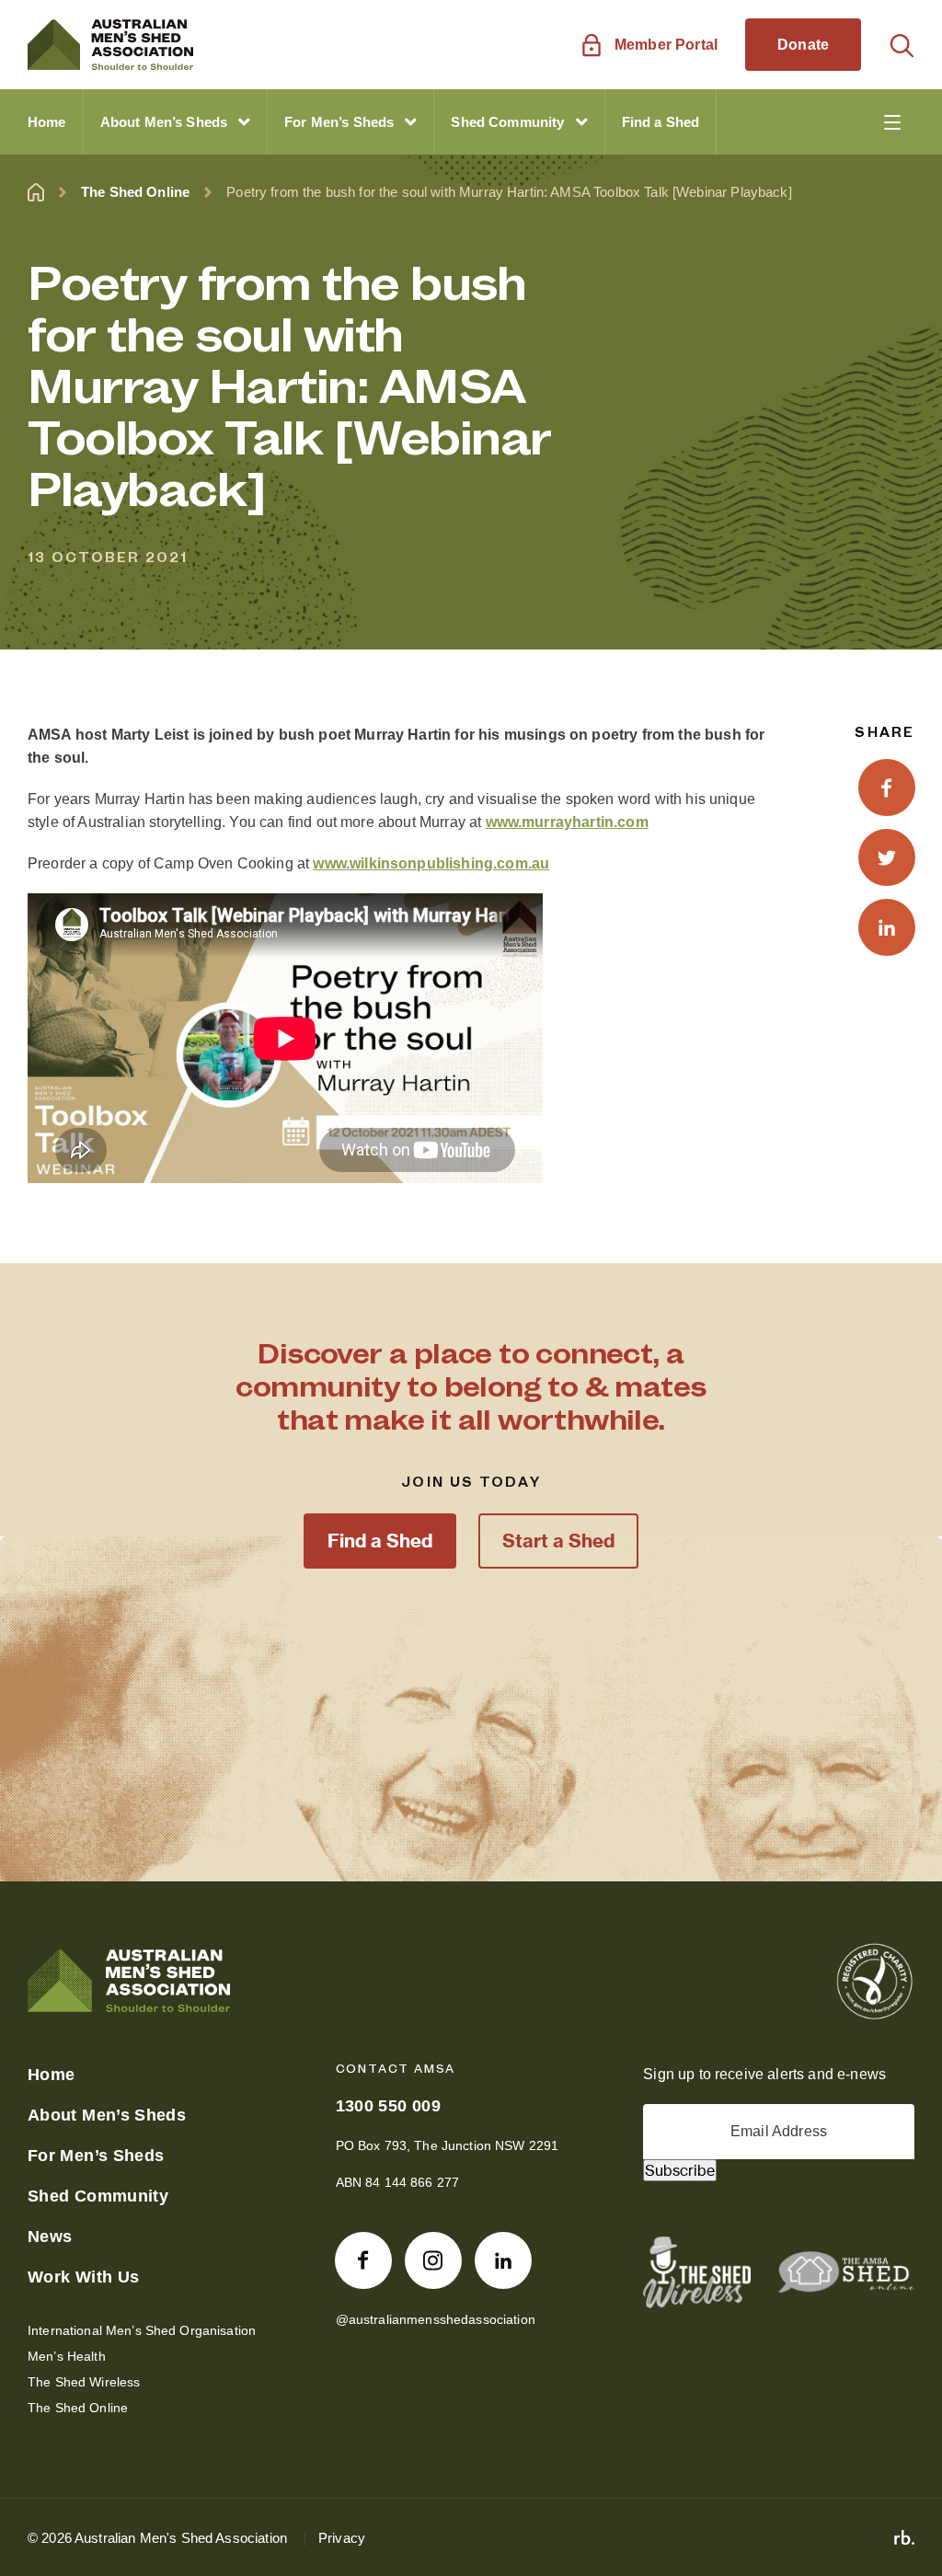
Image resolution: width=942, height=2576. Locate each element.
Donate (803, 45)
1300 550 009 (388, 2106)
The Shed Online (135, 192)
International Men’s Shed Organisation (142, 2330)
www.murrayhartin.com (567, 822)
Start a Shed (558, 1541)
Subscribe (680, 2170)
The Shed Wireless (84, 2382)
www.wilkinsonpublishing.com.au (431, 863)
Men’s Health (67, 2356)
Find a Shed (380, 1541)
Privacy (342, 2538)
